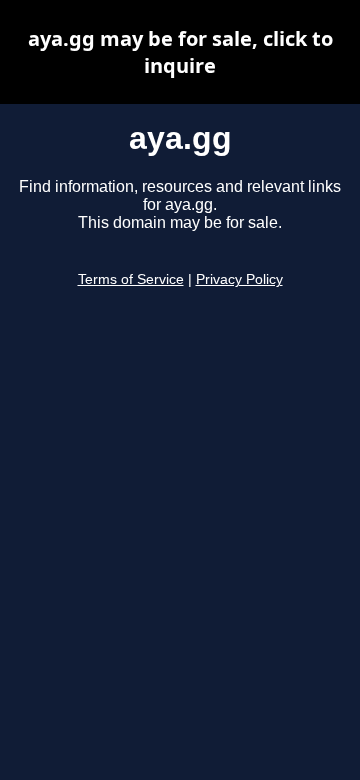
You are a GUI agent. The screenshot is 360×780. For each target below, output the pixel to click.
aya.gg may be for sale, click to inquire (180, 52)
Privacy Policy (239, 279)
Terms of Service (131, 279)
